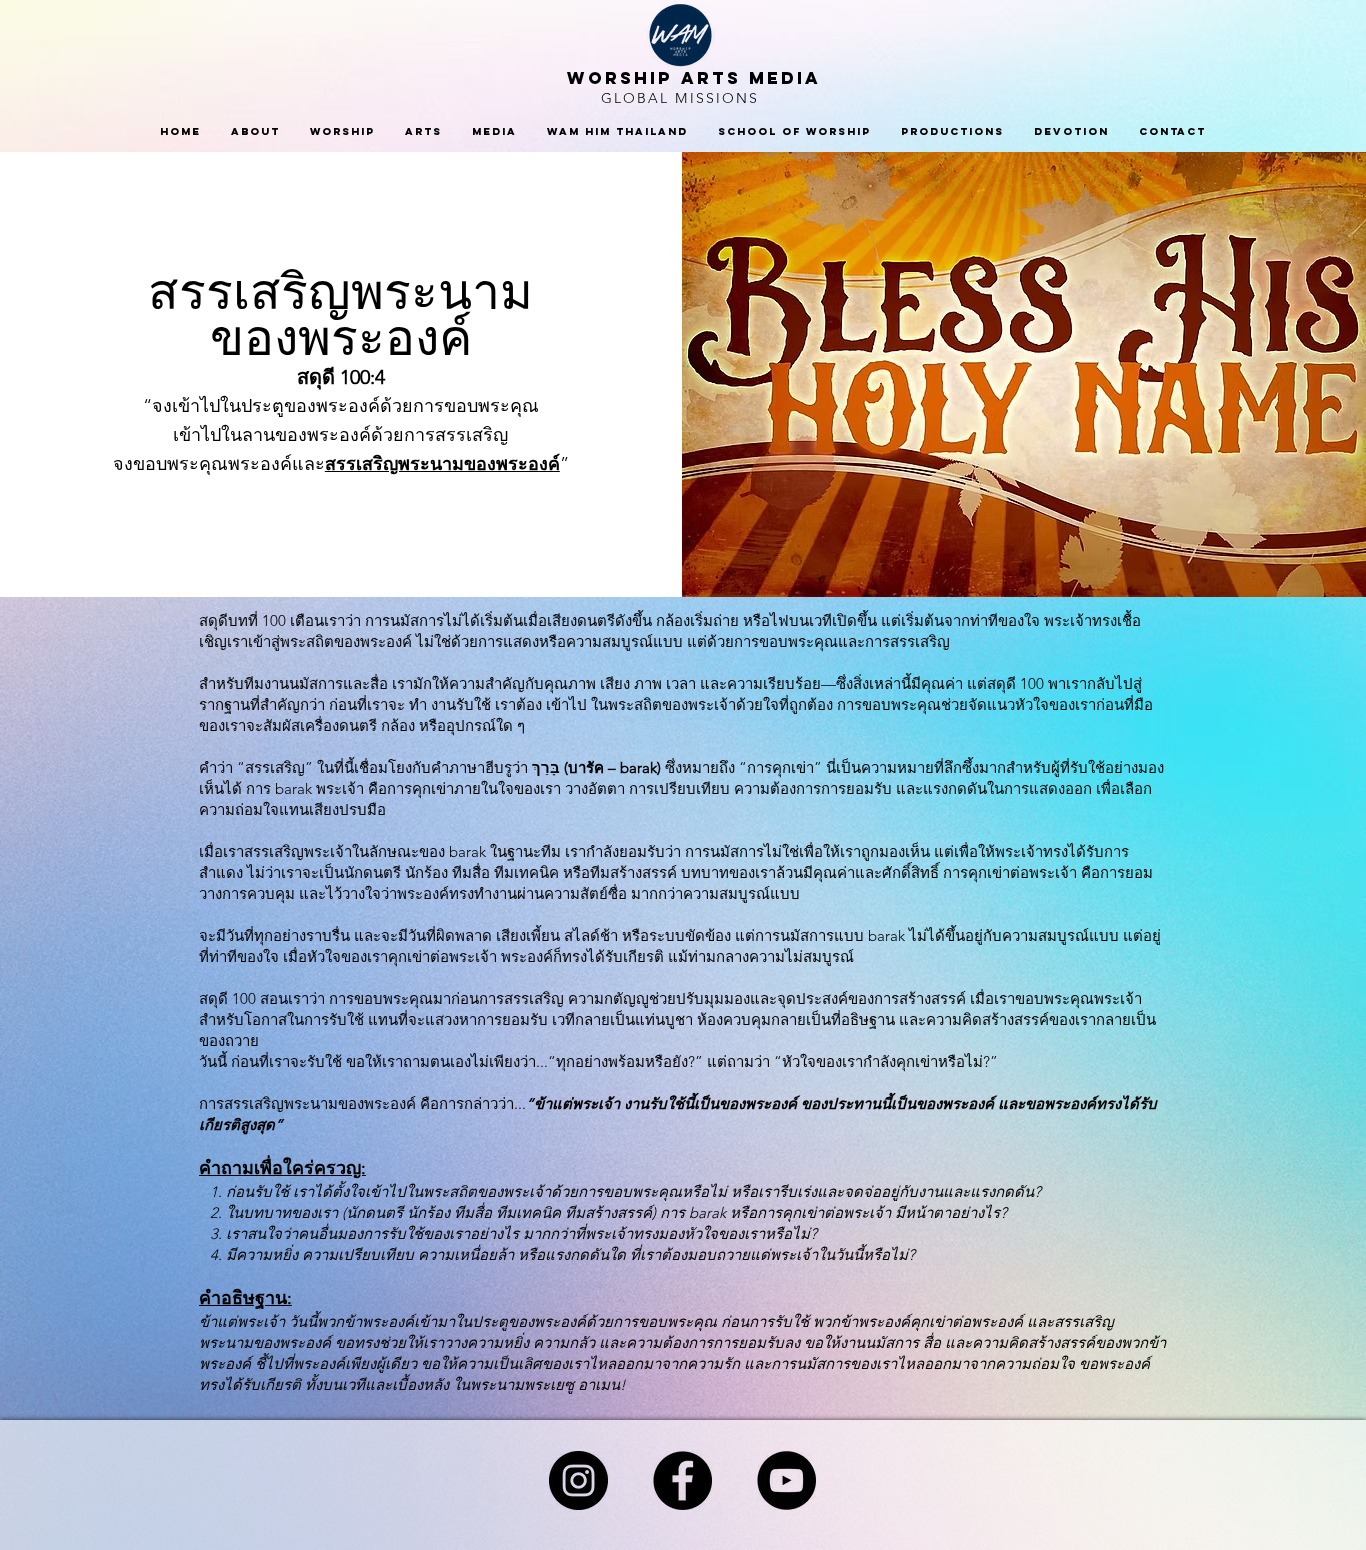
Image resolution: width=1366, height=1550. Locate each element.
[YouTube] (786, 1480)
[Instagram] (578, 1480)
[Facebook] (682, 1480)
